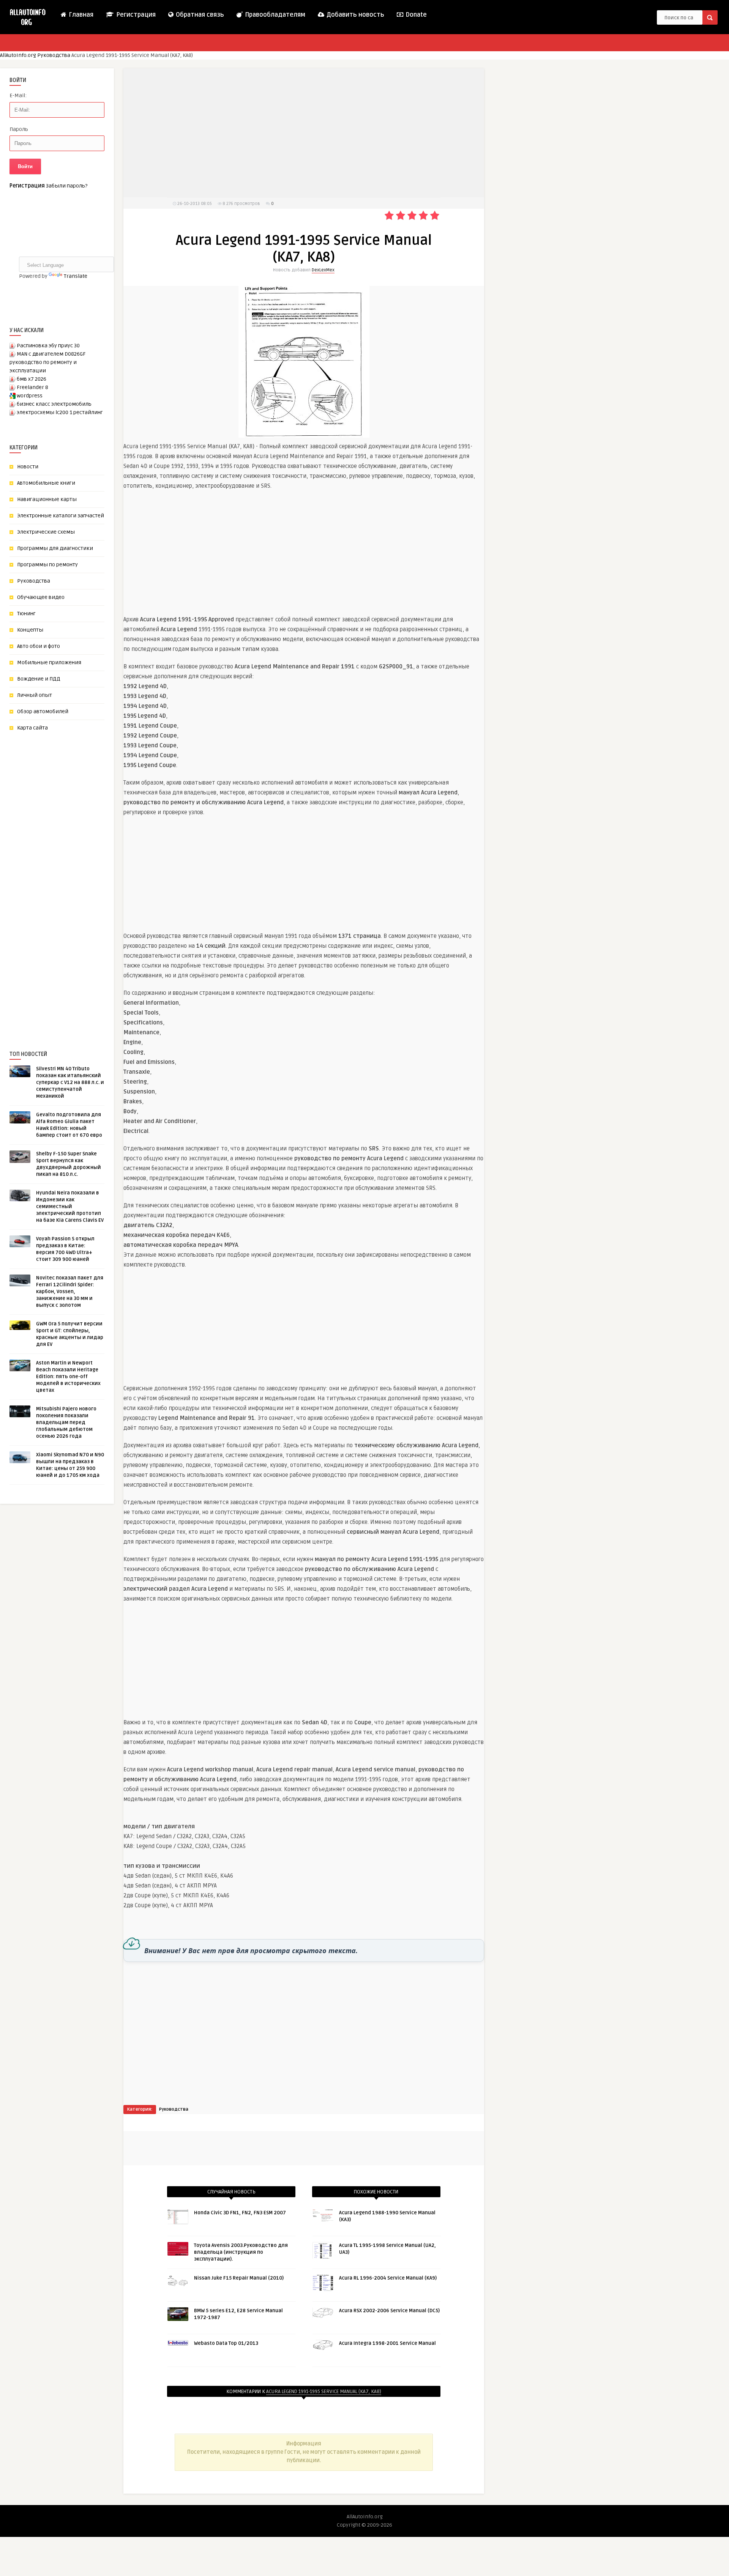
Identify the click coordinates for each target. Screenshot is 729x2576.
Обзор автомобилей (43, 711)
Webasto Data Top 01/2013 (226, 2343)
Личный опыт (35, 695)
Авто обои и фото (39, 646)
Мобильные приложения (49, 663)
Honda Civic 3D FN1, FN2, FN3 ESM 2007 (240, 2213)
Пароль (19, 129)
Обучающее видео (41, 597)
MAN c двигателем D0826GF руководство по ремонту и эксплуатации (47, 362)
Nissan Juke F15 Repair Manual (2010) (239, 2278)
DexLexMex (323, 270)
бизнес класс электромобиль (54, 404)
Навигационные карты (47, 499)
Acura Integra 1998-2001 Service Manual (387, 2343)
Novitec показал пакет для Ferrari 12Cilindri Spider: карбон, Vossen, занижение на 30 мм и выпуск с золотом (70, 1292)
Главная (80, 15)
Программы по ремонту (47, 565)
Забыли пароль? (67, 186)
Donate (415, 15)
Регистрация (135, 15)
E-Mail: (18, 95)
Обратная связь (199, 15)
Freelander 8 (32, 387)
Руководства (54, 55)
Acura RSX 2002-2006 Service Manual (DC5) (389, 2311)
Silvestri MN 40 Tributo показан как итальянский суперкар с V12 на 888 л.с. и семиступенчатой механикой (70, 1082)
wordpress (30, 396)
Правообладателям (274, 15)
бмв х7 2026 (32, 379)
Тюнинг (26, 614)
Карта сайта (32, 728)
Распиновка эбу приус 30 (48, 346)
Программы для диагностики (55, 548)
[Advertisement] (66, 878)
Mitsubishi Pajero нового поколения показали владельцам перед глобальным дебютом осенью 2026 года (66, 1423)
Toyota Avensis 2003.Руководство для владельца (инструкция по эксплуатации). (241, 2252)
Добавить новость (355, 15)
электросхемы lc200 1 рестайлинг (60, 412)
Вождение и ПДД (39, 679)
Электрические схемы (46, 532)
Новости (28, 467)
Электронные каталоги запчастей (61, 516)
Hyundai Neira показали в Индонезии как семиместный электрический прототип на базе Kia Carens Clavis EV (70, 1207)
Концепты (30, 630)
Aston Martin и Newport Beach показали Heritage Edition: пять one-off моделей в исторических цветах (68, 1377)
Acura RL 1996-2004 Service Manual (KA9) (388, 2278)
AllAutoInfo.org (18, 55)
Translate (76, 276)
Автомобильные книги (46, 483)
